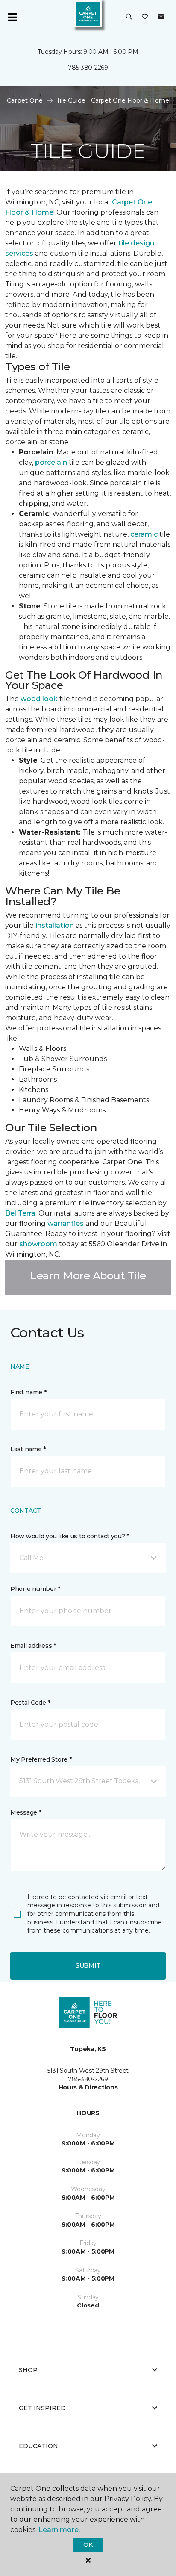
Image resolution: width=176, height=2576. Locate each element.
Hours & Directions (88, 2087)
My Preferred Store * (41, 1759)
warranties (66, 1223)
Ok (88, 2545)
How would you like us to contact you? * (70, 1536)
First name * (28, 1392)
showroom (38, 1244)
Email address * (33, 1646)
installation (55, 925)
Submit (88, 1965)
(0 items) (161, 17)
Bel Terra (20, 1213)
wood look (39, 699)
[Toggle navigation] (12, 17)
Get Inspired (42, 2408)
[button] (129, 17)
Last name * (28, 1449)
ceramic (144, 534)
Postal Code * (30, 1703)
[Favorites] (145, 17)
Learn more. (59, 2530)
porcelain (51, 462)
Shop (28, 2370)
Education (38, 2446)
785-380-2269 (88, 68)
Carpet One (25, 100)
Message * (26, 1812)
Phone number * (35, 1589)
